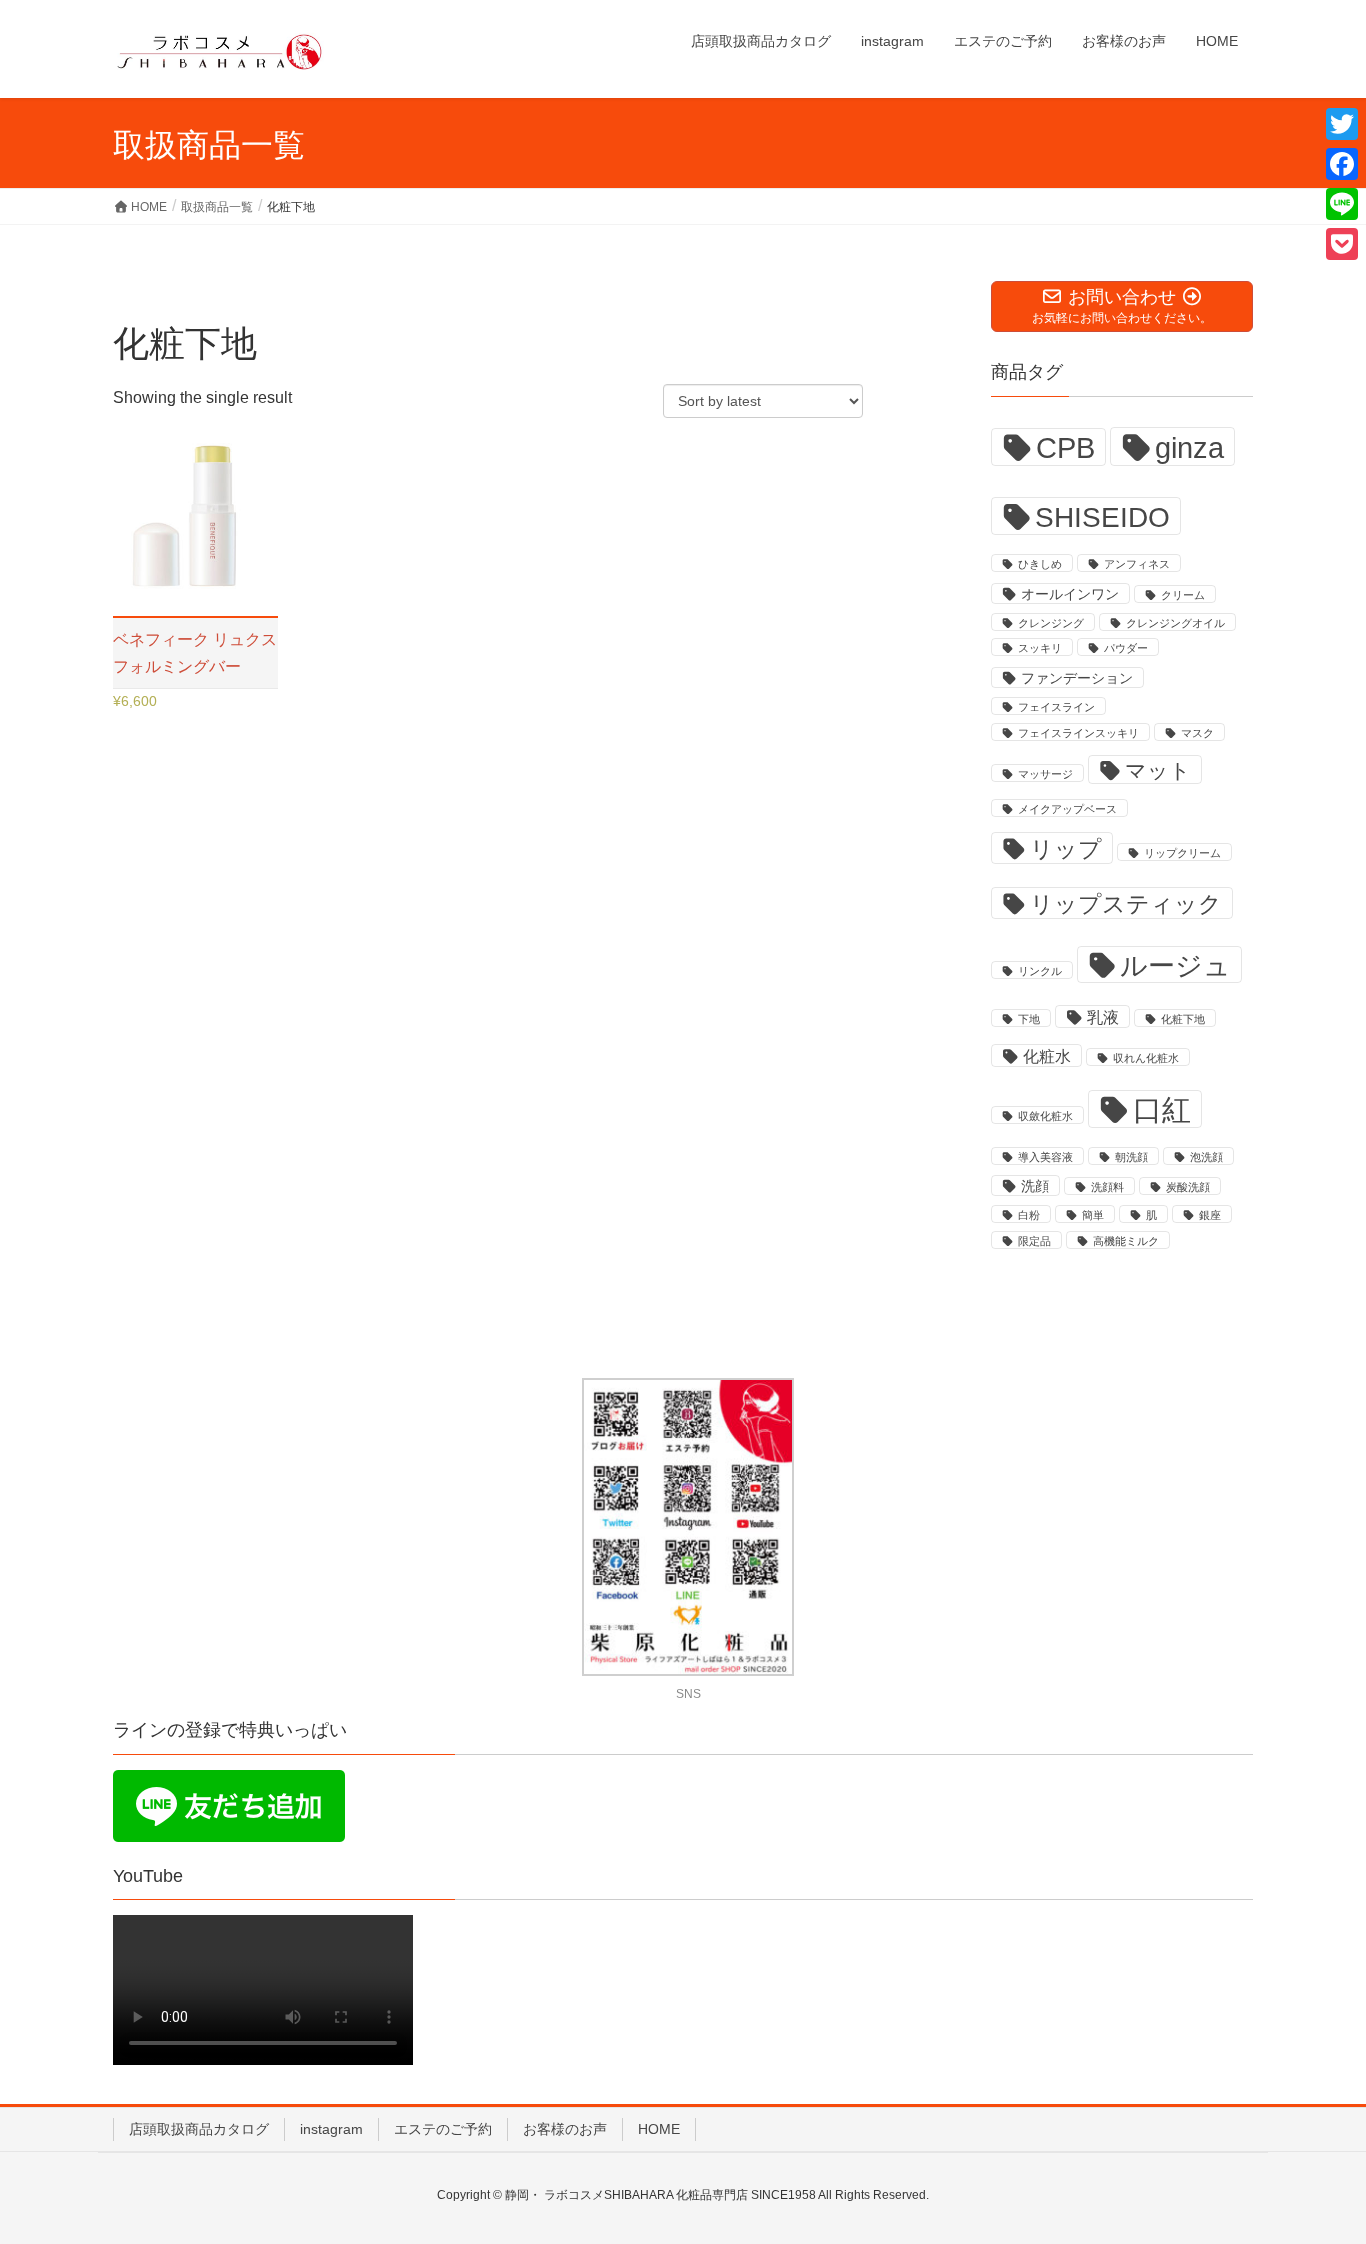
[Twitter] (1342, 124)
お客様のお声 (565, 2129)
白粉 (1029, 1215)
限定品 (1034, 1241)
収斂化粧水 (1045, 1116)
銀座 (1210, 1215)
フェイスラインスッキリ (1078, 733)
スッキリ (1040, 648)
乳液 (1103, 1017)
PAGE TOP (1315, 2159)
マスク (1197, 733)
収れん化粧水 (1146, 1058)
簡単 (1093, 1215)
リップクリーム (1182, 853)
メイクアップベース (1067, 809)
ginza (1189, 447)
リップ (1066, 849)
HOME (659, 2129)
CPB (1065, 448)
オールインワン (1070, 594)
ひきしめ (1040, 564)
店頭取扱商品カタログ (199, 2129)
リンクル (1040, 971)
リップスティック (1126, 904)
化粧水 (1047, 1056)
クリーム (1183, 595)
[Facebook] (1342, 164)
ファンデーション (1077, 678)
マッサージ (1045, 774)
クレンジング (1051, 623)
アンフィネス (1137, 564)
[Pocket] (1342, 244)
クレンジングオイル (1175, 623)
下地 (1029, 1019)
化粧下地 (1183, 1019)
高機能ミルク (1126, 1241)
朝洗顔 (1131, 1157)
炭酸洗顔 (1188, 1187)
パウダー (1126, 648)
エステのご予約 (443, 2129)
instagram (331, 2129)
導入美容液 (1045, 1157)
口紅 (1162, 1110)
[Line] (1342, 204)
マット (1158, 770)
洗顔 (1035, 1186)
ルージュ (1175, 965)
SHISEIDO (1102, 517)
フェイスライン (1056, 707)
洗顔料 (1107, 1187)
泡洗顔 (1206, 1157)
